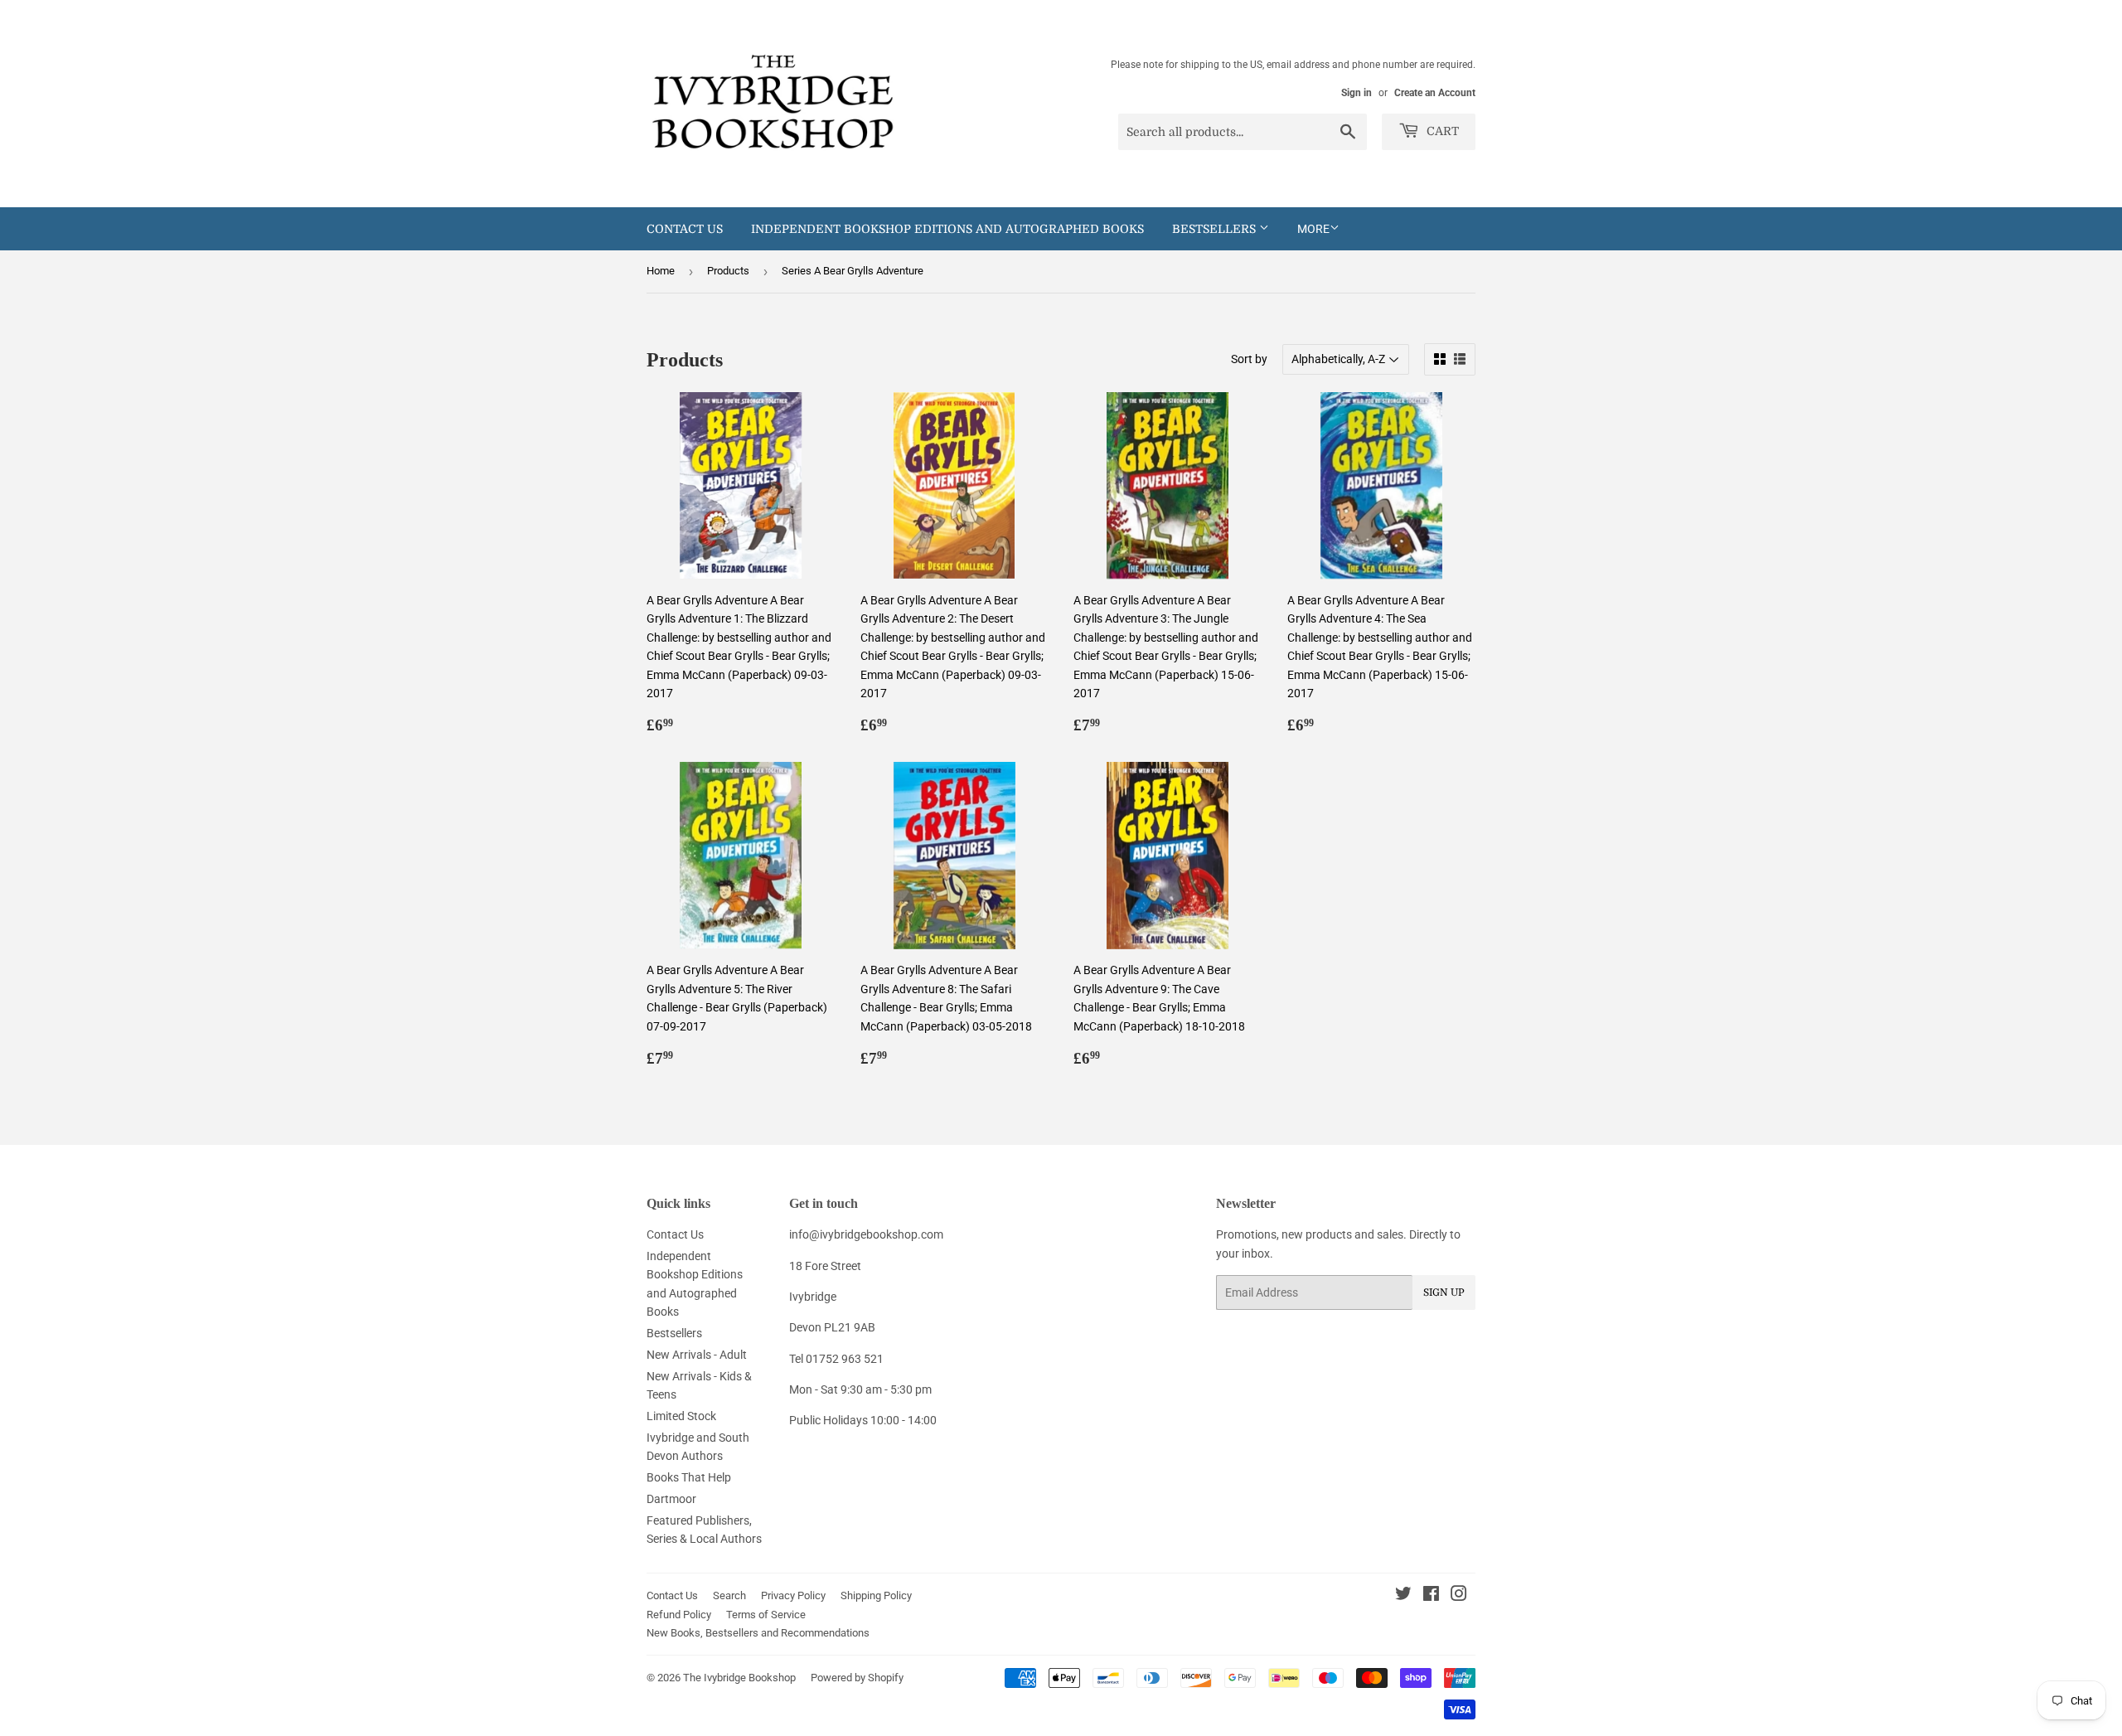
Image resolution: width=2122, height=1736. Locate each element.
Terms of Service (766, 1615)
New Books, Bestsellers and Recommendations (758, 1633)
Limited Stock (681, 1416)
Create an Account (1435, 93)
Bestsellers (1216, 229)
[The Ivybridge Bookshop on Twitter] (1403, 1596)
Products (728, 271)
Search (729, 1595)
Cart (1441, 131)
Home (661, 271)
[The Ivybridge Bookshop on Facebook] (1431, 1596)
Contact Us (685, 229)
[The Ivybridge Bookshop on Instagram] (1459, 1596)
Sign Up (1444, 1292)
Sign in (1357, 93)
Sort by (1249, 359)
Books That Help (689, 1477)
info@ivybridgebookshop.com (866, 1234)
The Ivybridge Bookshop (739, 1678)
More (1313, 229)
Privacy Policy (793, 1595)
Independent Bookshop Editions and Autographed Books (947, 229)
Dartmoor (671, 1499)
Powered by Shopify (857, 1678)
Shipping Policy (876, 1595)
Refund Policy (679, 1615)
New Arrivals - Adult (697, 1355)
